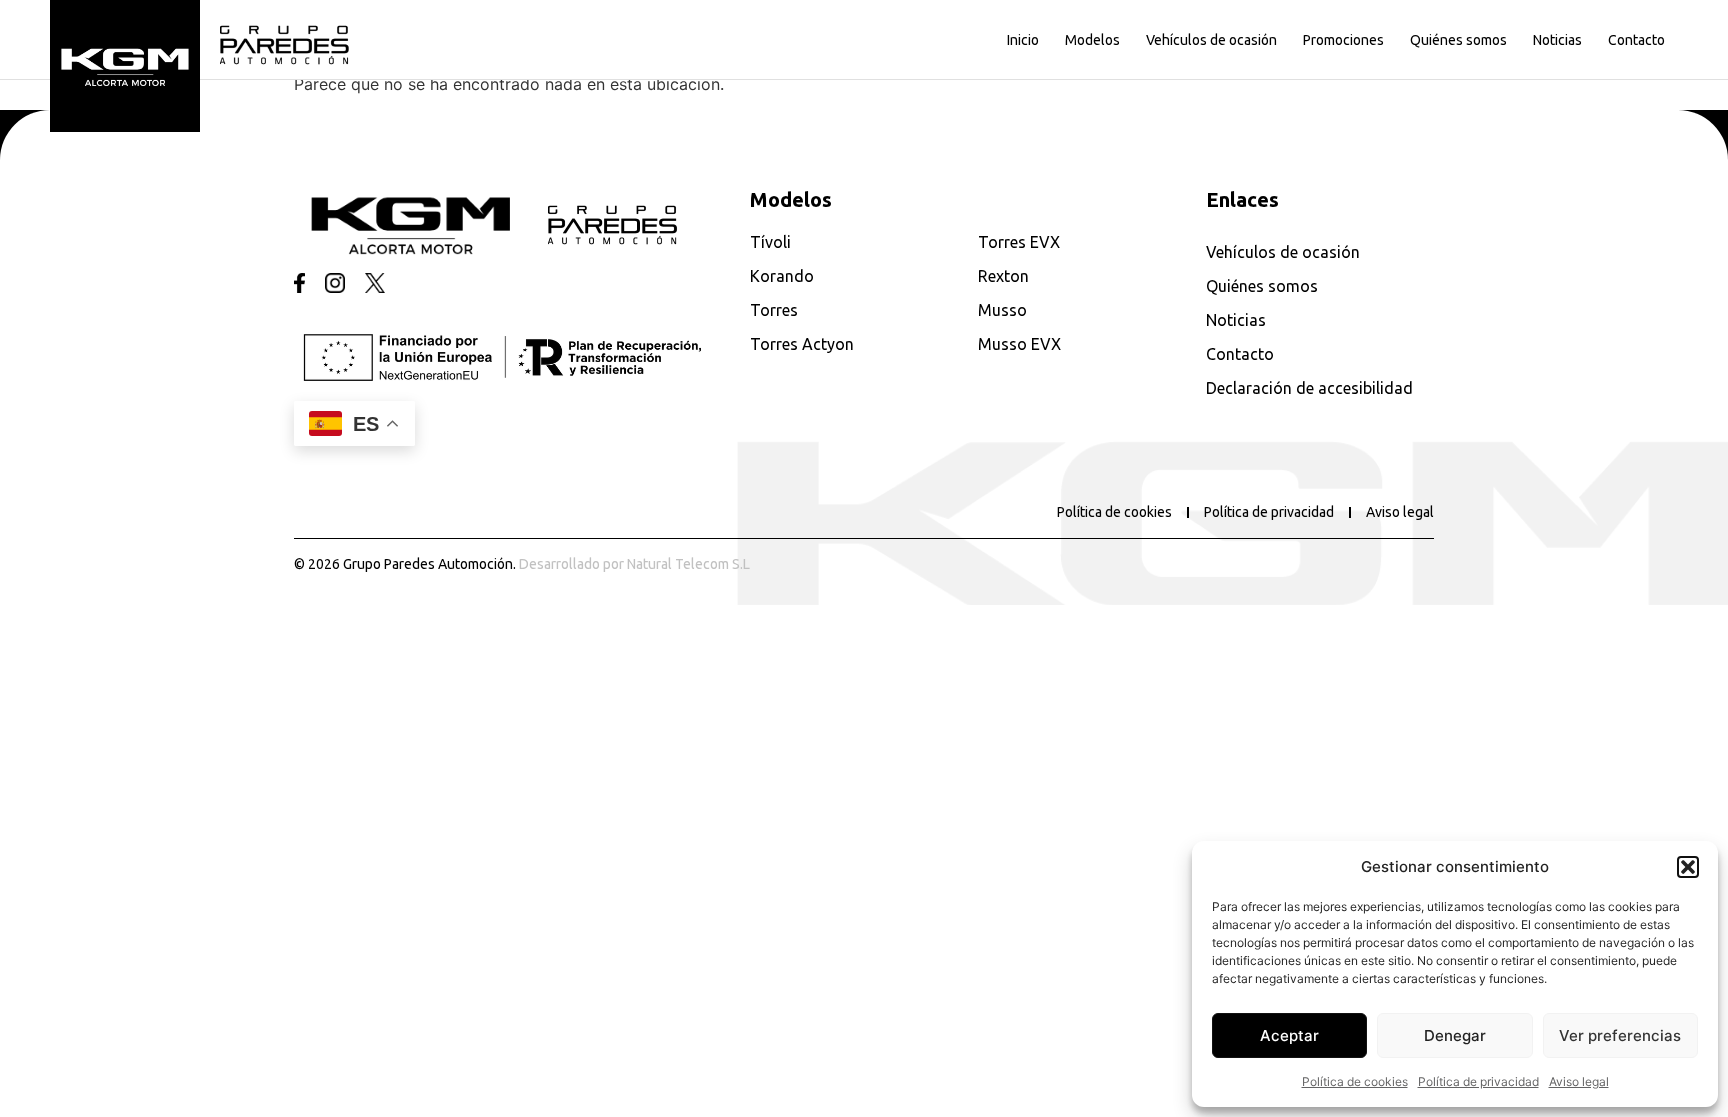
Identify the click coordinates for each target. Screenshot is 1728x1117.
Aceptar (1289, 1035)
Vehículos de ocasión (1211, 40)
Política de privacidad (1478, 1081)
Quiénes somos (1458, 40)
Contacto (1636, 40)
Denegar (1455, 1035)
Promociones (1343, 40)
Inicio (1023, 40)
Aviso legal (1579, 1081)
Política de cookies (1355, 1081)
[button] (1688, 867)
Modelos (1092, 40)
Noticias (1557, 40)
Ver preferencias (1620, 1035)
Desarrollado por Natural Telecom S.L (634, 564)
